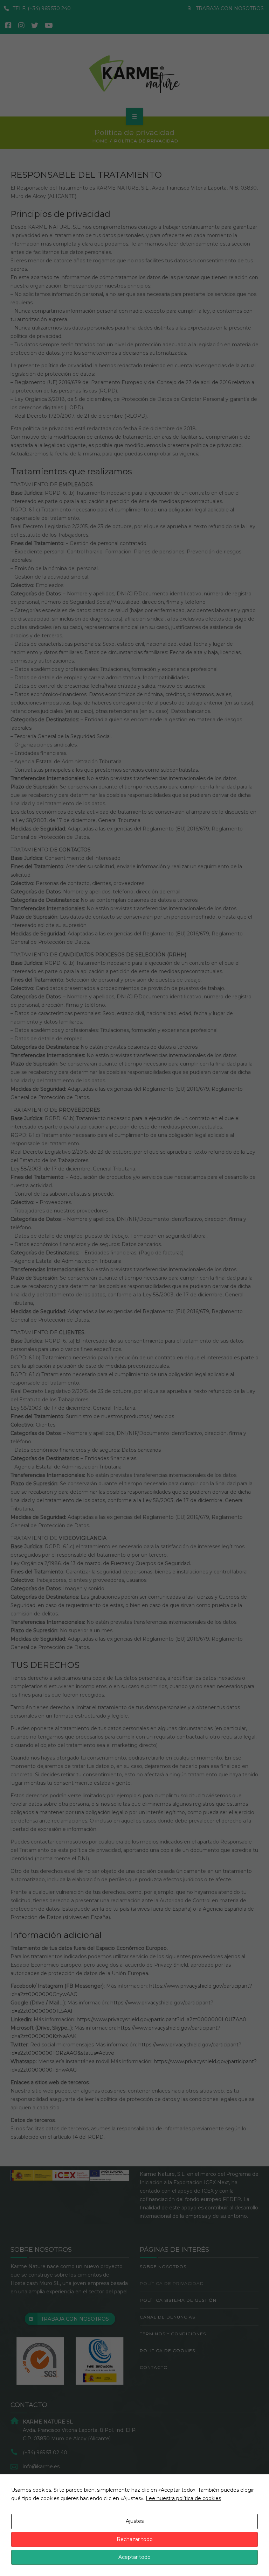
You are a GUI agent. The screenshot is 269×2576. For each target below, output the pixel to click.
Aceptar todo (134, 2557)
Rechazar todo (135, 2539)
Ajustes (135, 2521)
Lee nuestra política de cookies (183, 2498)
